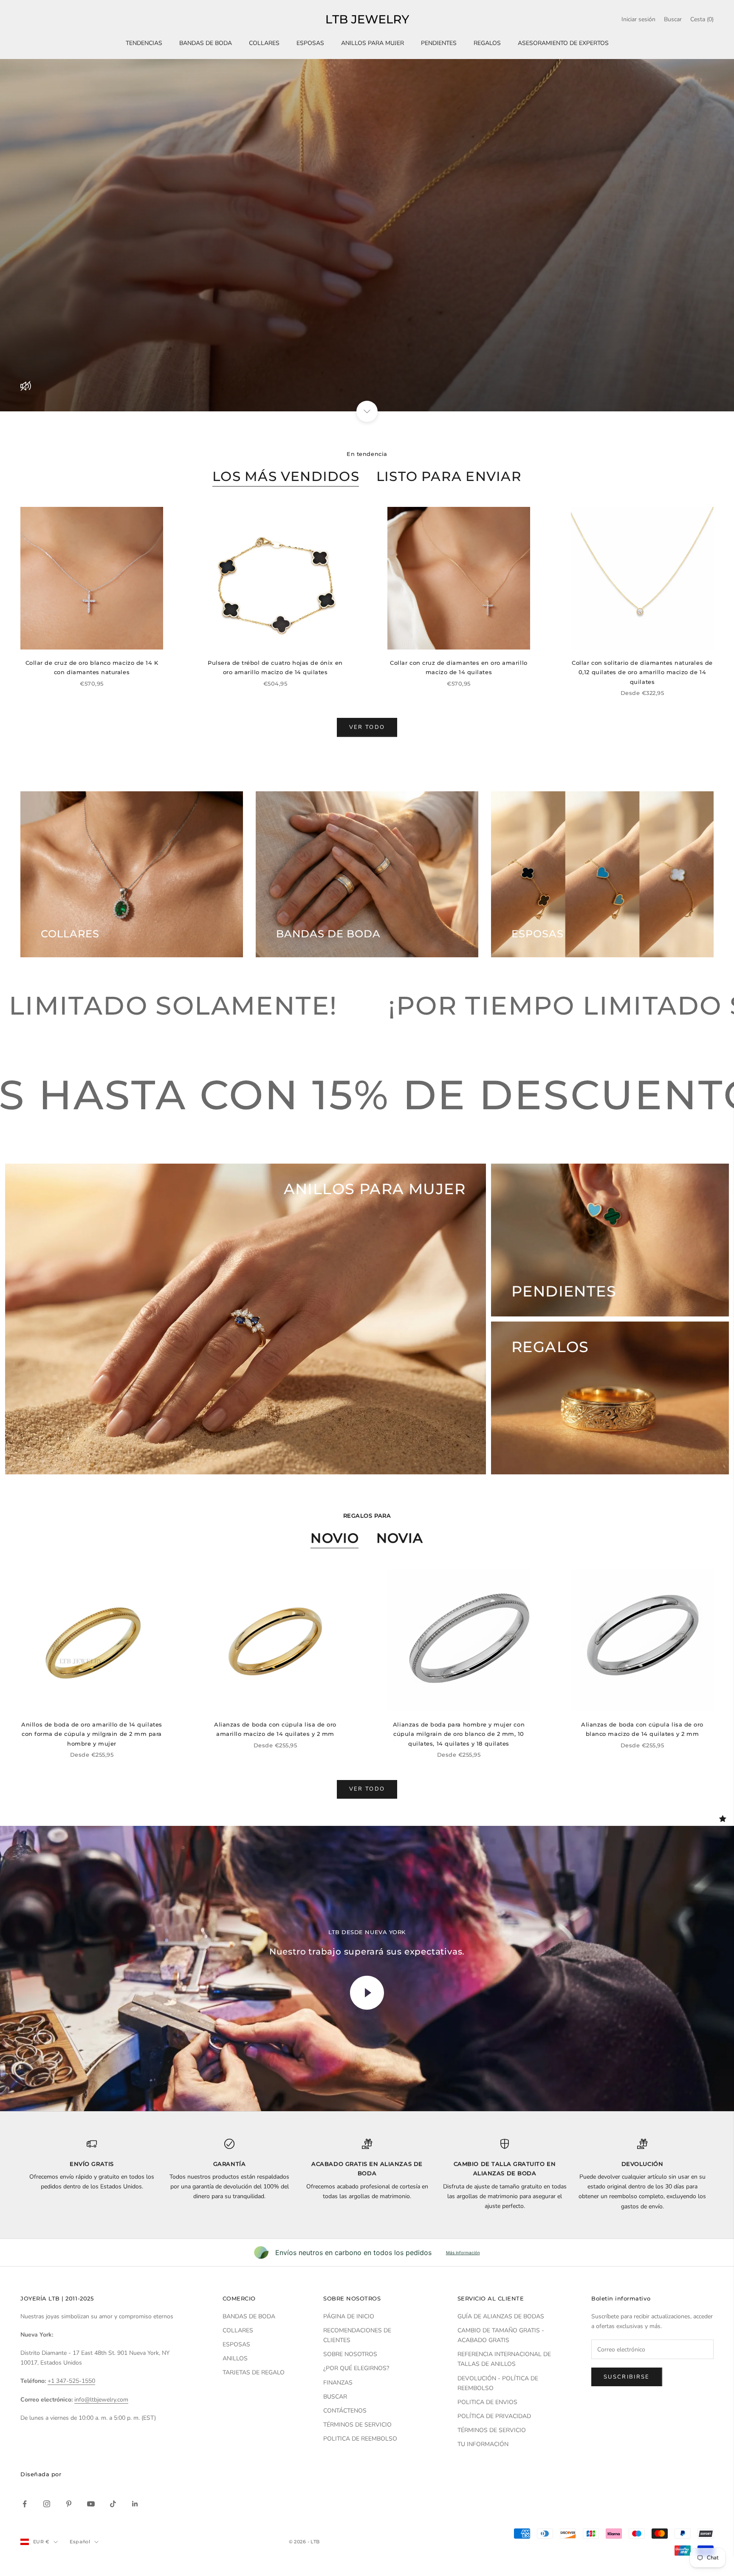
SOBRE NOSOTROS (350, 2354)
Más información (463, 2253)
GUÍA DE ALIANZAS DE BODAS (501, 2316)
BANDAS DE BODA (206, 43)
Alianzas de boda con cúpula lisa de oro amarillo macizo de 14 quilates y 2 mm (275, 1729)
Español (80, 2542)
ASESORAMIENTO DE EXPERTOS (563, 43)
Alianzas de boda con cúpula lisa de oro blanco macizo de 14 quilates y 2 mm (642, 1729)
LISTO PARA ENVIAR (449, 476)
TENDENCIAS (144, 43)
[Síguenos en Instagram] (47, 2504)
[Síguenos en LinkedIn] (135, 2504)
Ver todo (367, 727)
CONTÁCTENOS (345, 2411)
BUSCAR (335, 2397)
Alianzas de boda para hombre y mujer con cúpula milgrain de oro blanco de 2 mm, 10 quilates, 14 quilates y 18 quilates (459, 1734)
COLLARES (264, 43)
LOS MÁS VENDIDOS (286, 476)
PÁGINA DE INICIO (349, 2316)
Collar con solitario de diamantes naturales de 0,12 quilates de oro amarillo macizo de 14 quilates (642, 672)
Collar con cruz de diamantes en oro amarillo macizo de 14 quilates (459, 667)
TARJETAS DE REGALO (254, 2372)
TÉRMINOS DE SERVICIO (357, 2425)
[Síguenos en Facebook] (25, 2504)
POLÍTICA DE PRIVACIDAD (494, 2416)
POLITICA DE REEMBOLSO (360, 2439)
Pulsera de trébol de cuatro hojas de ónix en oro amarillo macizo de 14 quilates (275, 667)
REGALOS (487, 43)
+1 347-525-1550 (71, 2381)
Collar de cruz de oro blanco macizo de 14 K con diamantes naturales (92, 667)
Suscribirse (627, 2377)
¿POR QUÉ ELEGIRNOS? (356, 2368)
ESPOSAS (310, 43)
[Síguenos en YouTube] (91, 2504)
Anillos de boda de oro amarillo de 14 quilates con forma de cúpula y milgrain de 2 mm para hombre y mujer (92, 1734)
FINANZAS (338, 2383)
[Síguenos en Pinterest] (69, 2504)
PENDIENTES (439, 43)
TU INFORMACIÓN (483, 2444)
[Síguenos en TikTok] (113, 2504)
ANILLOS (235, 2358)
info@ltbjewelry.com (101, 2400)
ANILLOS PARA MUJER (373, 43)
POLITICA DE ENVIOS (487, 2402)
